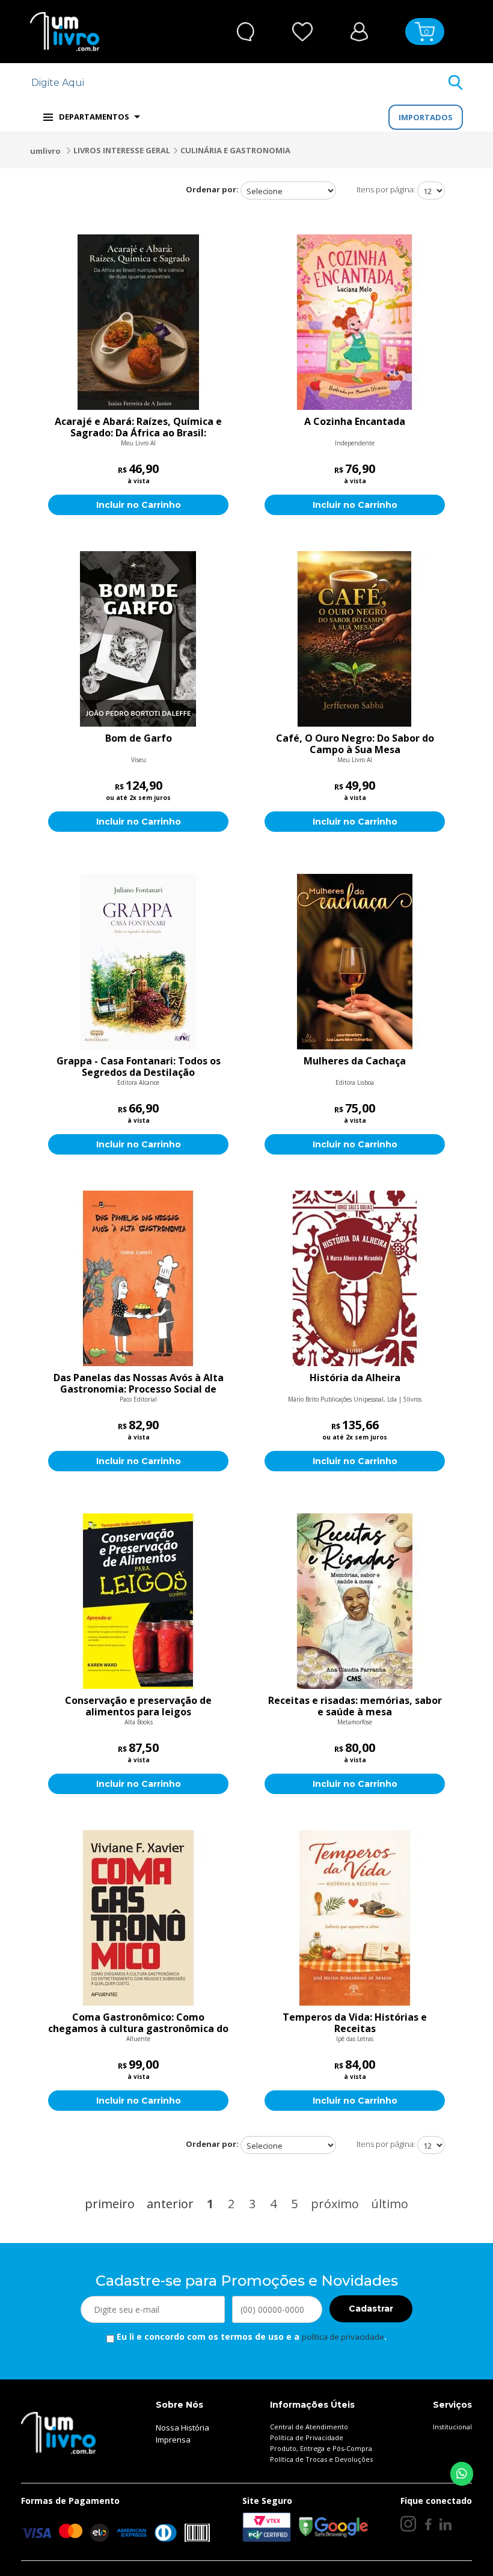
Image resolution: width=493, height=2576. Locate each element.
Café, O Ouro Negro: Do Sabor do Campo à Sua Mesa (355, 744)
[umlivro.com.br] (58, 2432)
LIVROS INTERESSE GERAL (122, 150)
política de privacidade (343, 2337)
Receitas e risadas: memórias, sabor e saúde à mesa (355, 1706)
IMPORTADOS (426, 117)
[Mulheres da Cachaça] (355, 962)
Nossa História (182, 2428)
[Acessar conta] (359, 30)
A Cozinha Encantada (355, 422)
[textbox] (239, 83)
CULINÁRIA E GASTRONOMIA (235, 150)
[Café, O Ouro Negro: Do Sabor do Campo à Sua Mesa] (355, 639)
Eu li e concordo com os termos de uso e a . (250, 2336)
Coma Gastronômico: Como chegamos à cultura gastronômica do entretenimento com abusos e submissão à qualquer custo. (138, 2023)
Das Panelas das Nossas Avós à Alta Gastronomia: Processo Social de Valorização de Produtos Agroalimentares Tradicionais (139, 1384)
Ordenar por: (212, 189)
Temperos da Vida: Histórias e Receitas (355, 2023)
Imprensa (173, 2440)
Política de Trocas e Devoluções (321, 2459)
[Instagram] (408, 2524)
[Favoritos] (303, 32)
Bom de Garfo (139, 739)
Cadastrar (371, 2309)
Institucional (452, 2427)
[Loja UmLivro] (65, 32)
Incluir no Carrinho (139, 505)
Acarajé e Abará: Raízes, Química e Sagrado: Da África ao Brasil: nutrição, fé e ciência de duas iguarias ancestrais (138, 427)
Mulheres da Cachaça (355, 1061)
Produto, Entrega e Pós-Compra (321, 2448)
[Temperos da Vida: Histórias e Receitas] (355, 1918)
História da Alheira (355, 1378)
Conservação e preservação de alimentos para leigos (138, 1706)
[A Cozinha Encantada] (355, 322)
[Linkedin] (446, 2524)
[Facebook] (428, 2524)
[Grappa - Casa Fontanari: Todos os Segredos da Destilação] (138, 962)
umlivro (45, 151)
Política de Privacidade (307, 2437)
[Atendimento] (246, 32)
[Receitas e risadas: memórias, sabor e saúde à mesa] (355, 1601)
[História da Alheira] (355, 1278)
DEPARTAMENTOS (94, 117)
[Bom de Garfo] (138, 639)
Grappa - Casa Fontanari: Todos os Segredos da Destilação (139, 1067)
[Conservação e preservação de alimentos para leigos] (138, 1601)
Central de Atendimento (309, 2427)
